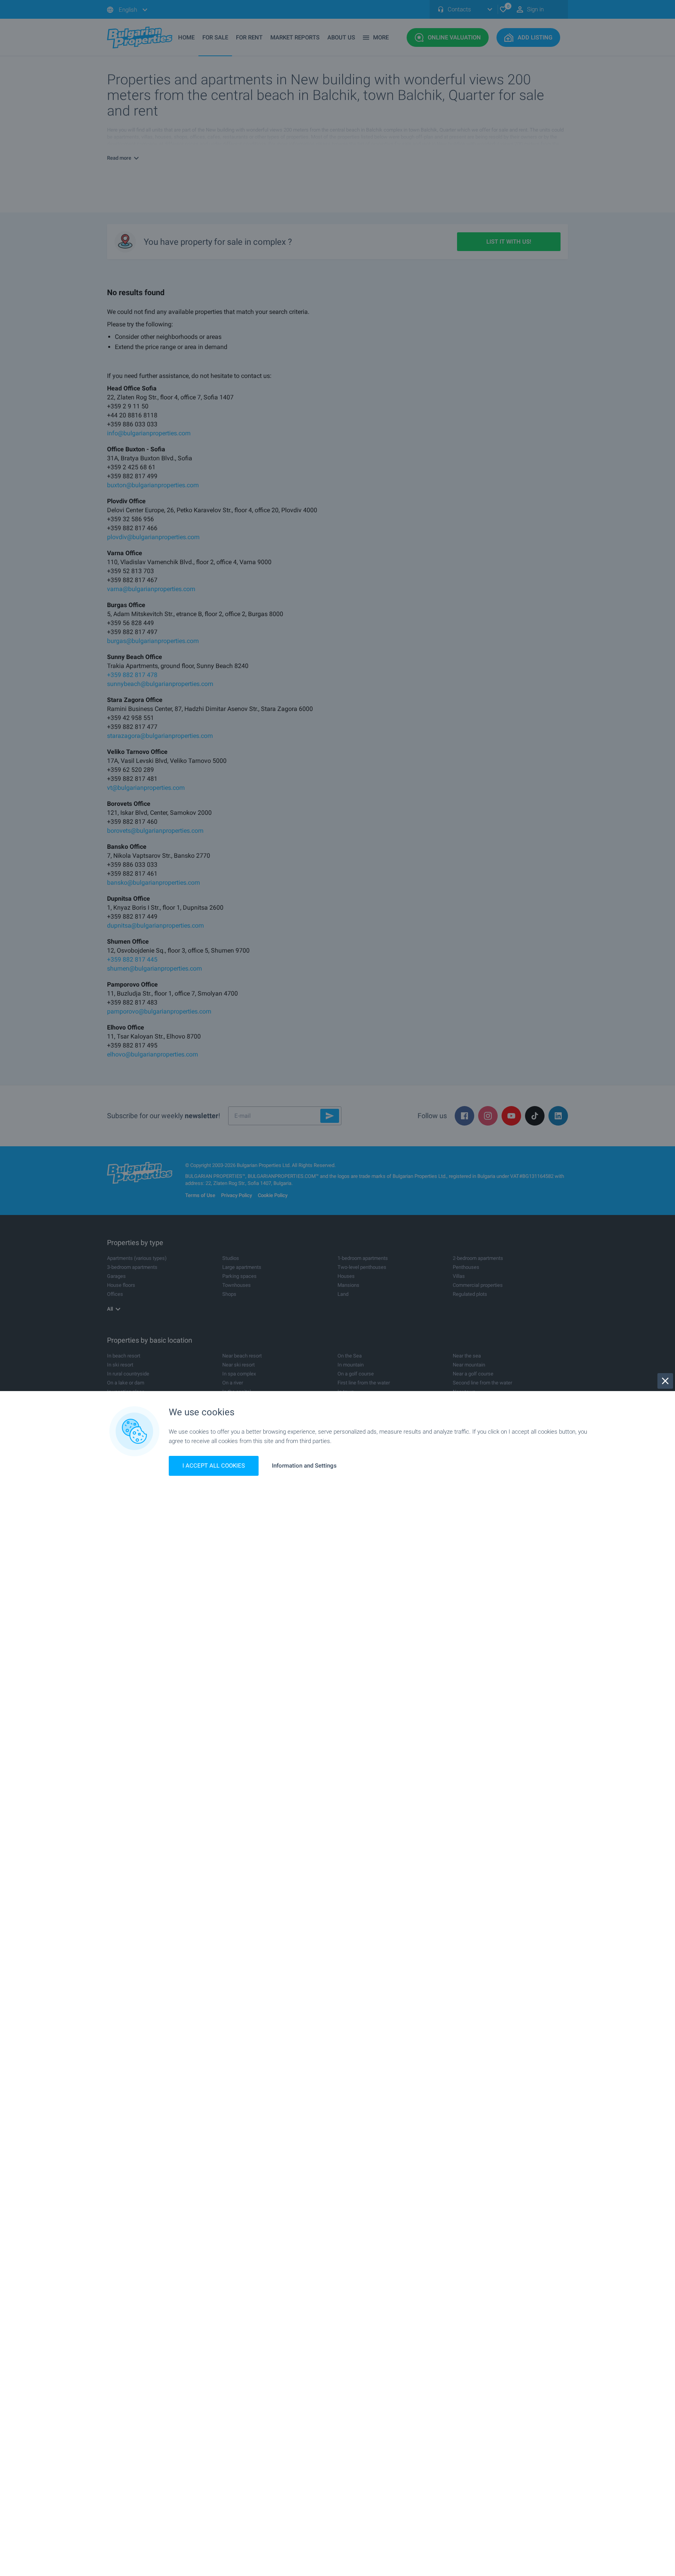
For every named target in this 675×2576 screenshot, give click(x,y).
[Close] (665, 1381)
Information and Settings (304, 1466)
